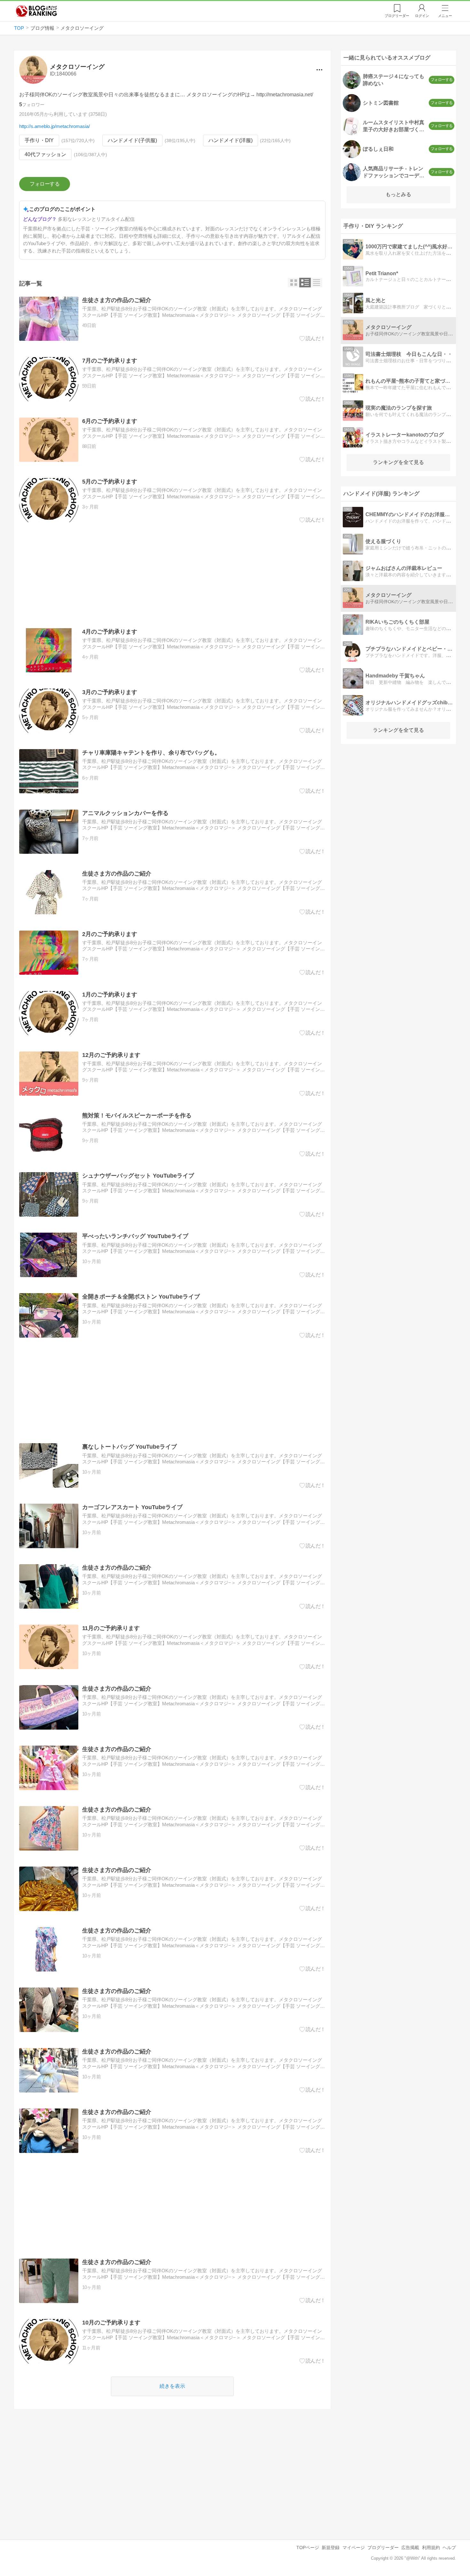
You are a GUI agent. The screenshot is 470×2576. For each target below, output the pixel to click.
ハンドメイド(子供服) (132, 140)
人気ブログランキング (36, 11)
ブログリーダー (383, 2548)
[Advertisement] (172, 575)
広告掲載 (410, 2548)
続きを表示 (172, 2386)
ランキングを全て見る (398, 462)
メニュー (445, 16)
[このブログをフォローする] (45, 184)
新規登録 (331, 2548)
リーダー (397, 16)
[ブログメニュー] (319, 70)
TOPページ (308, 2548)
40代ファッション (45, 154)
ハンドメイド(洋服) (231, 140)
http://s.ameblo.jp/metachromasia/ (55, 126)
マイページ (354, 2548)
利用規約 (431, 2548)
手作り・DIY (39, 140)
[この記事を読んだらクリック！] (313, 339)
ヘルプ (449, 2548)
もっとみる (398, 194)
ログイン (422, 16)
